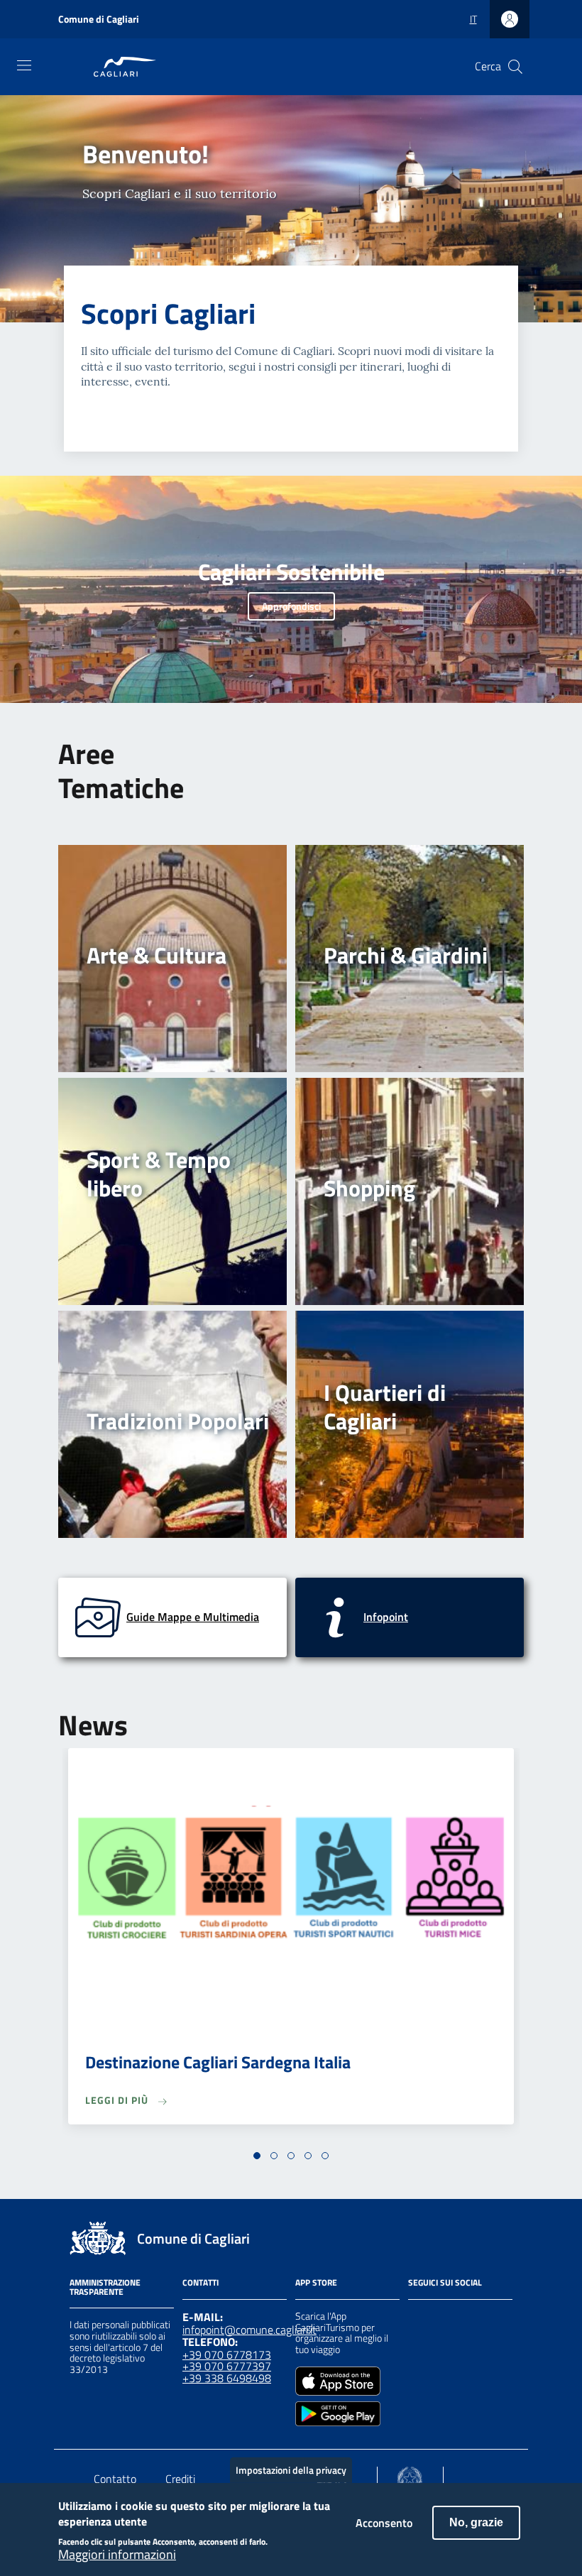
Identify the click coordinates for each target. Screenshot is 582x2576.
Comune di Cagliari (99, 19)
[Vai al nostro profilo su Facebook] (417, 2318)
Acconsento (384, 2523)
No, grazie (476, 2522)
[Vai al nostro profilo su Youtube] (493, 2318)
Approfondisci (291, 606)
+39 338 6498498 (227, 2378)
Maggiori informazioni (117, 2555)
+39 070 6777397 (227, 2366)
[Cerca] (515, 67)
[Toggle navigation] (24, 65)
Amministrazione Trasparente (105, 2287)
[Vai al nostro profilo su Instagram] (442, 2318)
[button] (257, 2156)
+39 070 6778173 (227, 2354)
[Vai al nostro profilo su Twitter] (468, 2318)
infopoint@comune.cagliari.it (249, 2330)
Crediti (180, 2479)
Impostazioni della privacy (291, 2470)
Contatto (115, 2479)
